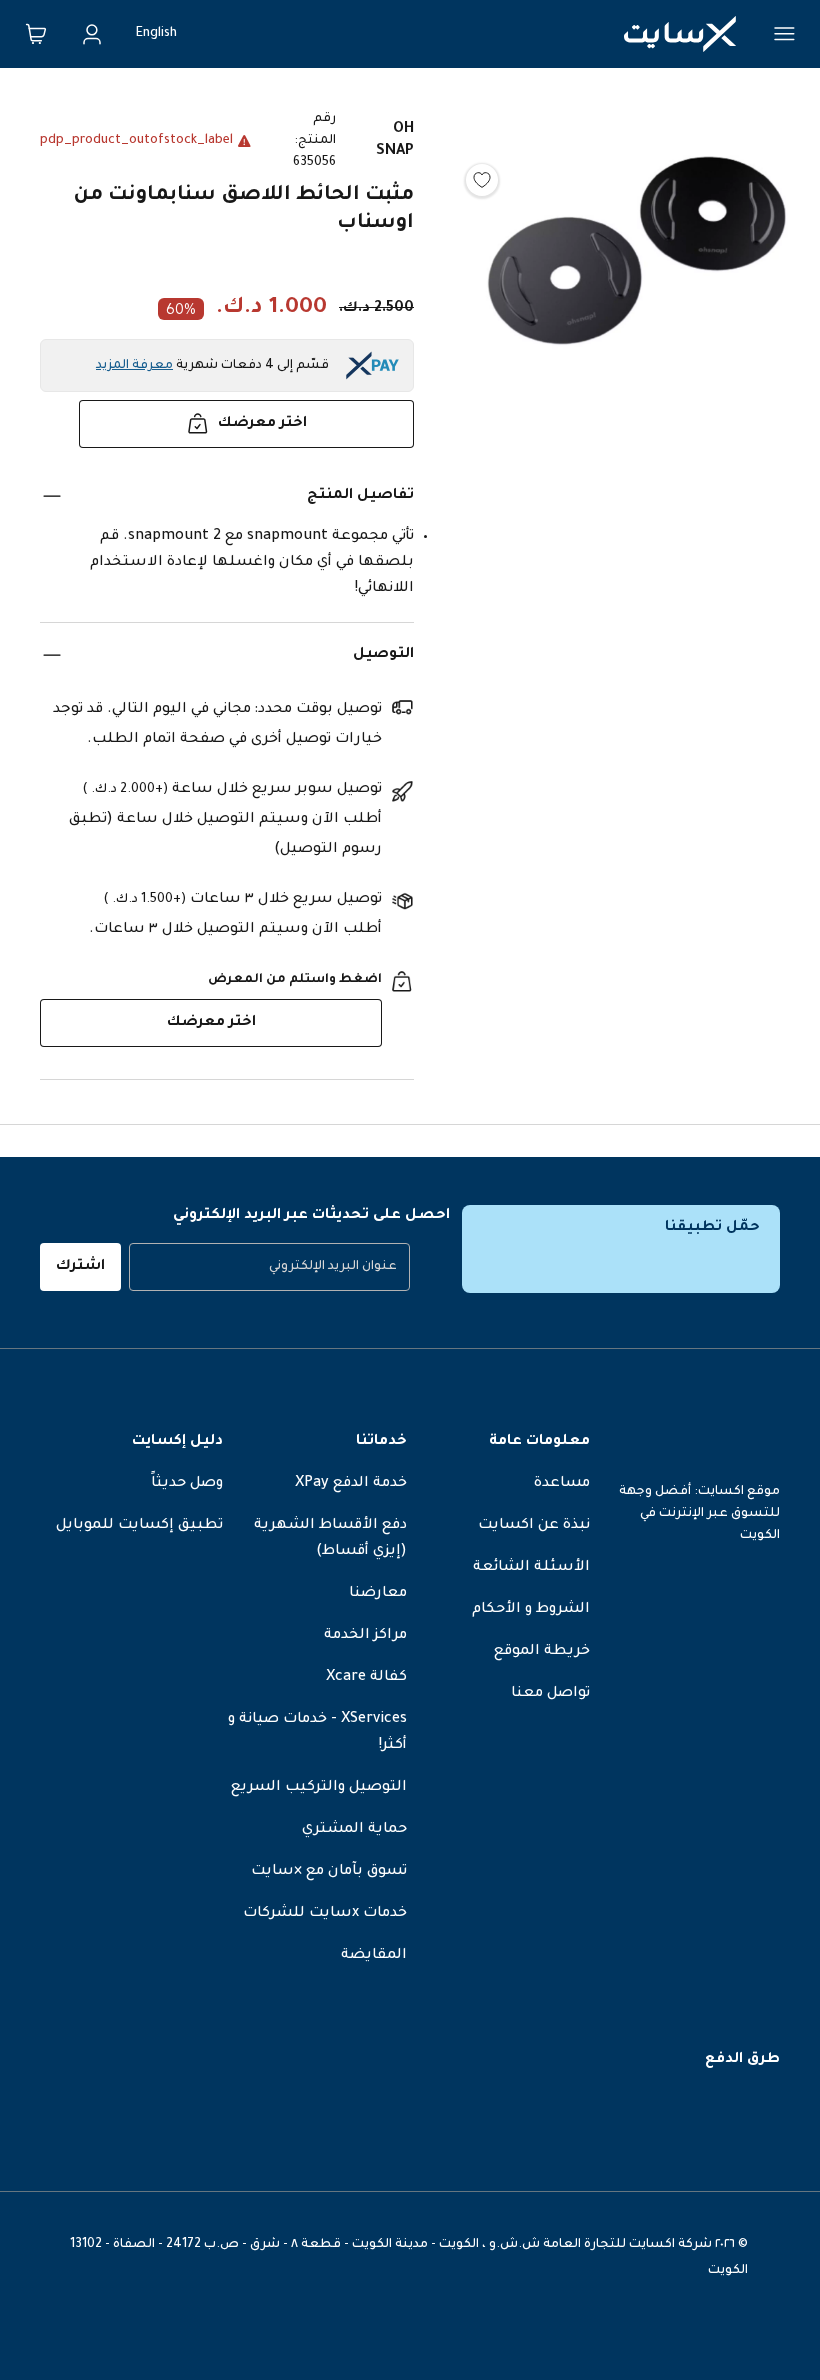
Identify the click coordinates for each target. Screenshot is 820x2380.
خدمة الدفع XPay (351, 1484)
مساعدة (562, 1484)
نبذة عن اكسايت (534, 1526)
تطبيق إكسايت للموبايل (139, 1526)
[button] (637, 326)
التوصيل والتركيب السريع (319, 1788)
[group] (269, 1267)
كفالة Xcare (366, 1678)
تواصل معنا (550, 1694)
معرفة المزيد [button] (134, 366)
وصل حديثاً (187, 1484)
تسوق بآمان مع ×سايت (329, 1872)
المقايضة (374, 1956)
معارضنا (378, 1594)
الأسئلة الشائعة (531, 1568)
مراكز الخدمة (365, 1636)
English (156, 34)
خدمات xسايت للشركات (325, 1914)
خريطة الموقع (542, 1652)
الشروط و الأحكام (531, 1610)
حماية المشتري (354, 1830)
